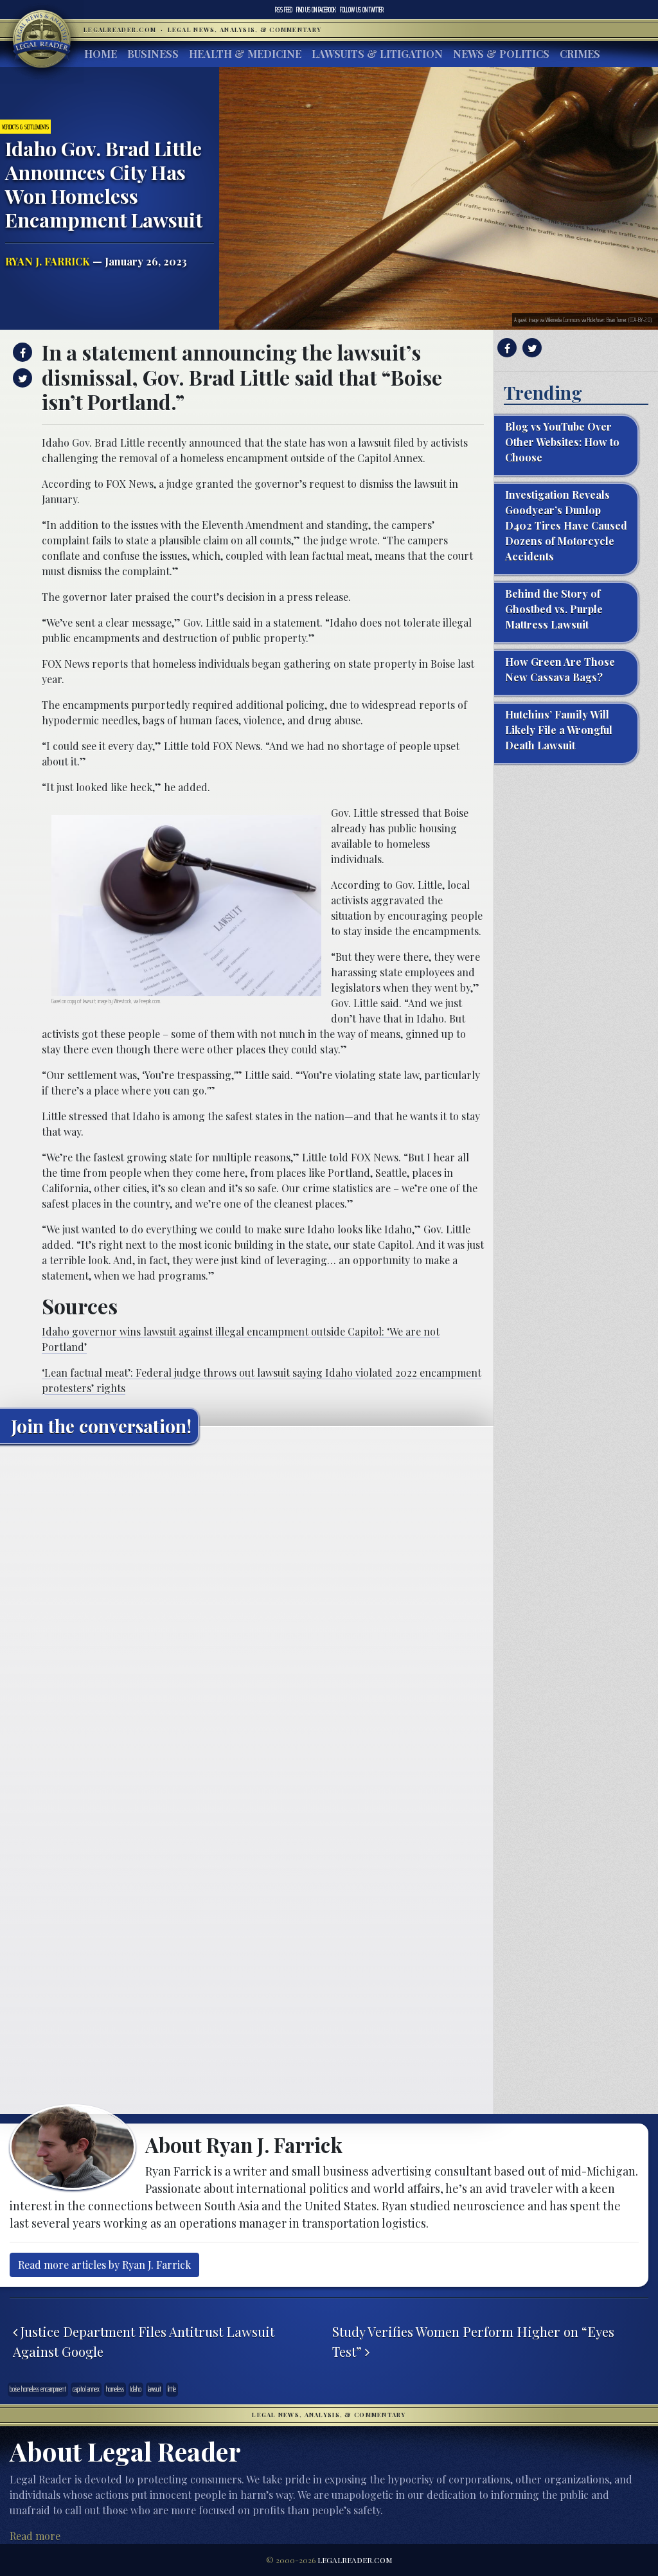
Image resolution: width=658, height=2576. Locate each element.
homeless (115, 2389)
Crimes (580, 54)
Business (153, 54)
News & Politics (501, 54)
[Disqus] (247, 1614)
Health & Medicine (245, 54)
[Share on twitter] (21, 378)
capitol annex (86, 2389)
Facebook (316, 10)
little (172, 2389)
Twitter (362, 10)
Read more (35, 2536)
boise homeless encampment (38, 2389)
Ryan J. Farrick (48, 261)
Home (101, 54)
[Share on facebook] (21, 352)
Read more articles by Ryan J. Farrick (104, 2265)
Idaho (136, 2389)
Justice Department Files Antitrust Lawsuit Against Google (144, 2341)
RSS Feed (284, 10)
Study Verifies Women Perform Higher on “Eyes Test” (473, 2341)
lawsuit (155, 2389)
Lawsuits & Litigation (377, 54)
